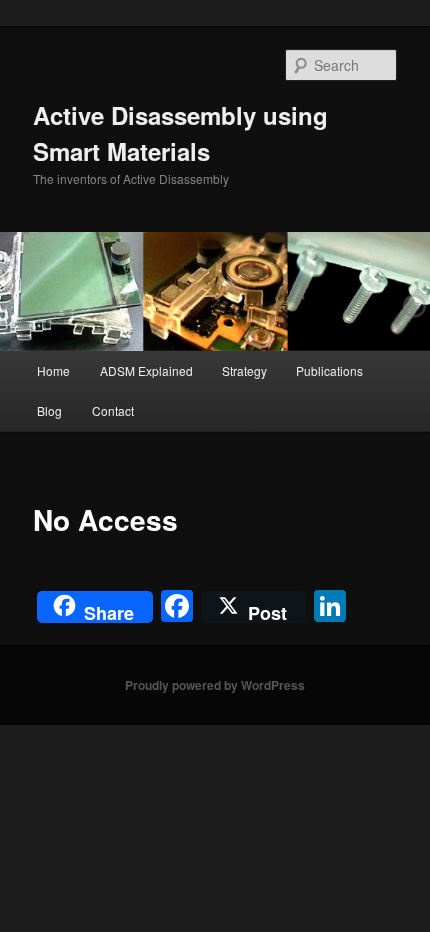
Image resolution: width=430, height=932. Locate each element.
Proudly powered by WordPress (215, 685)
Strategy (244, 370)
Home (53, 370)
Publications (329, 370)
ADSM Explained (146, 370)
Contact (113, 410)
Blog (49, 410)
